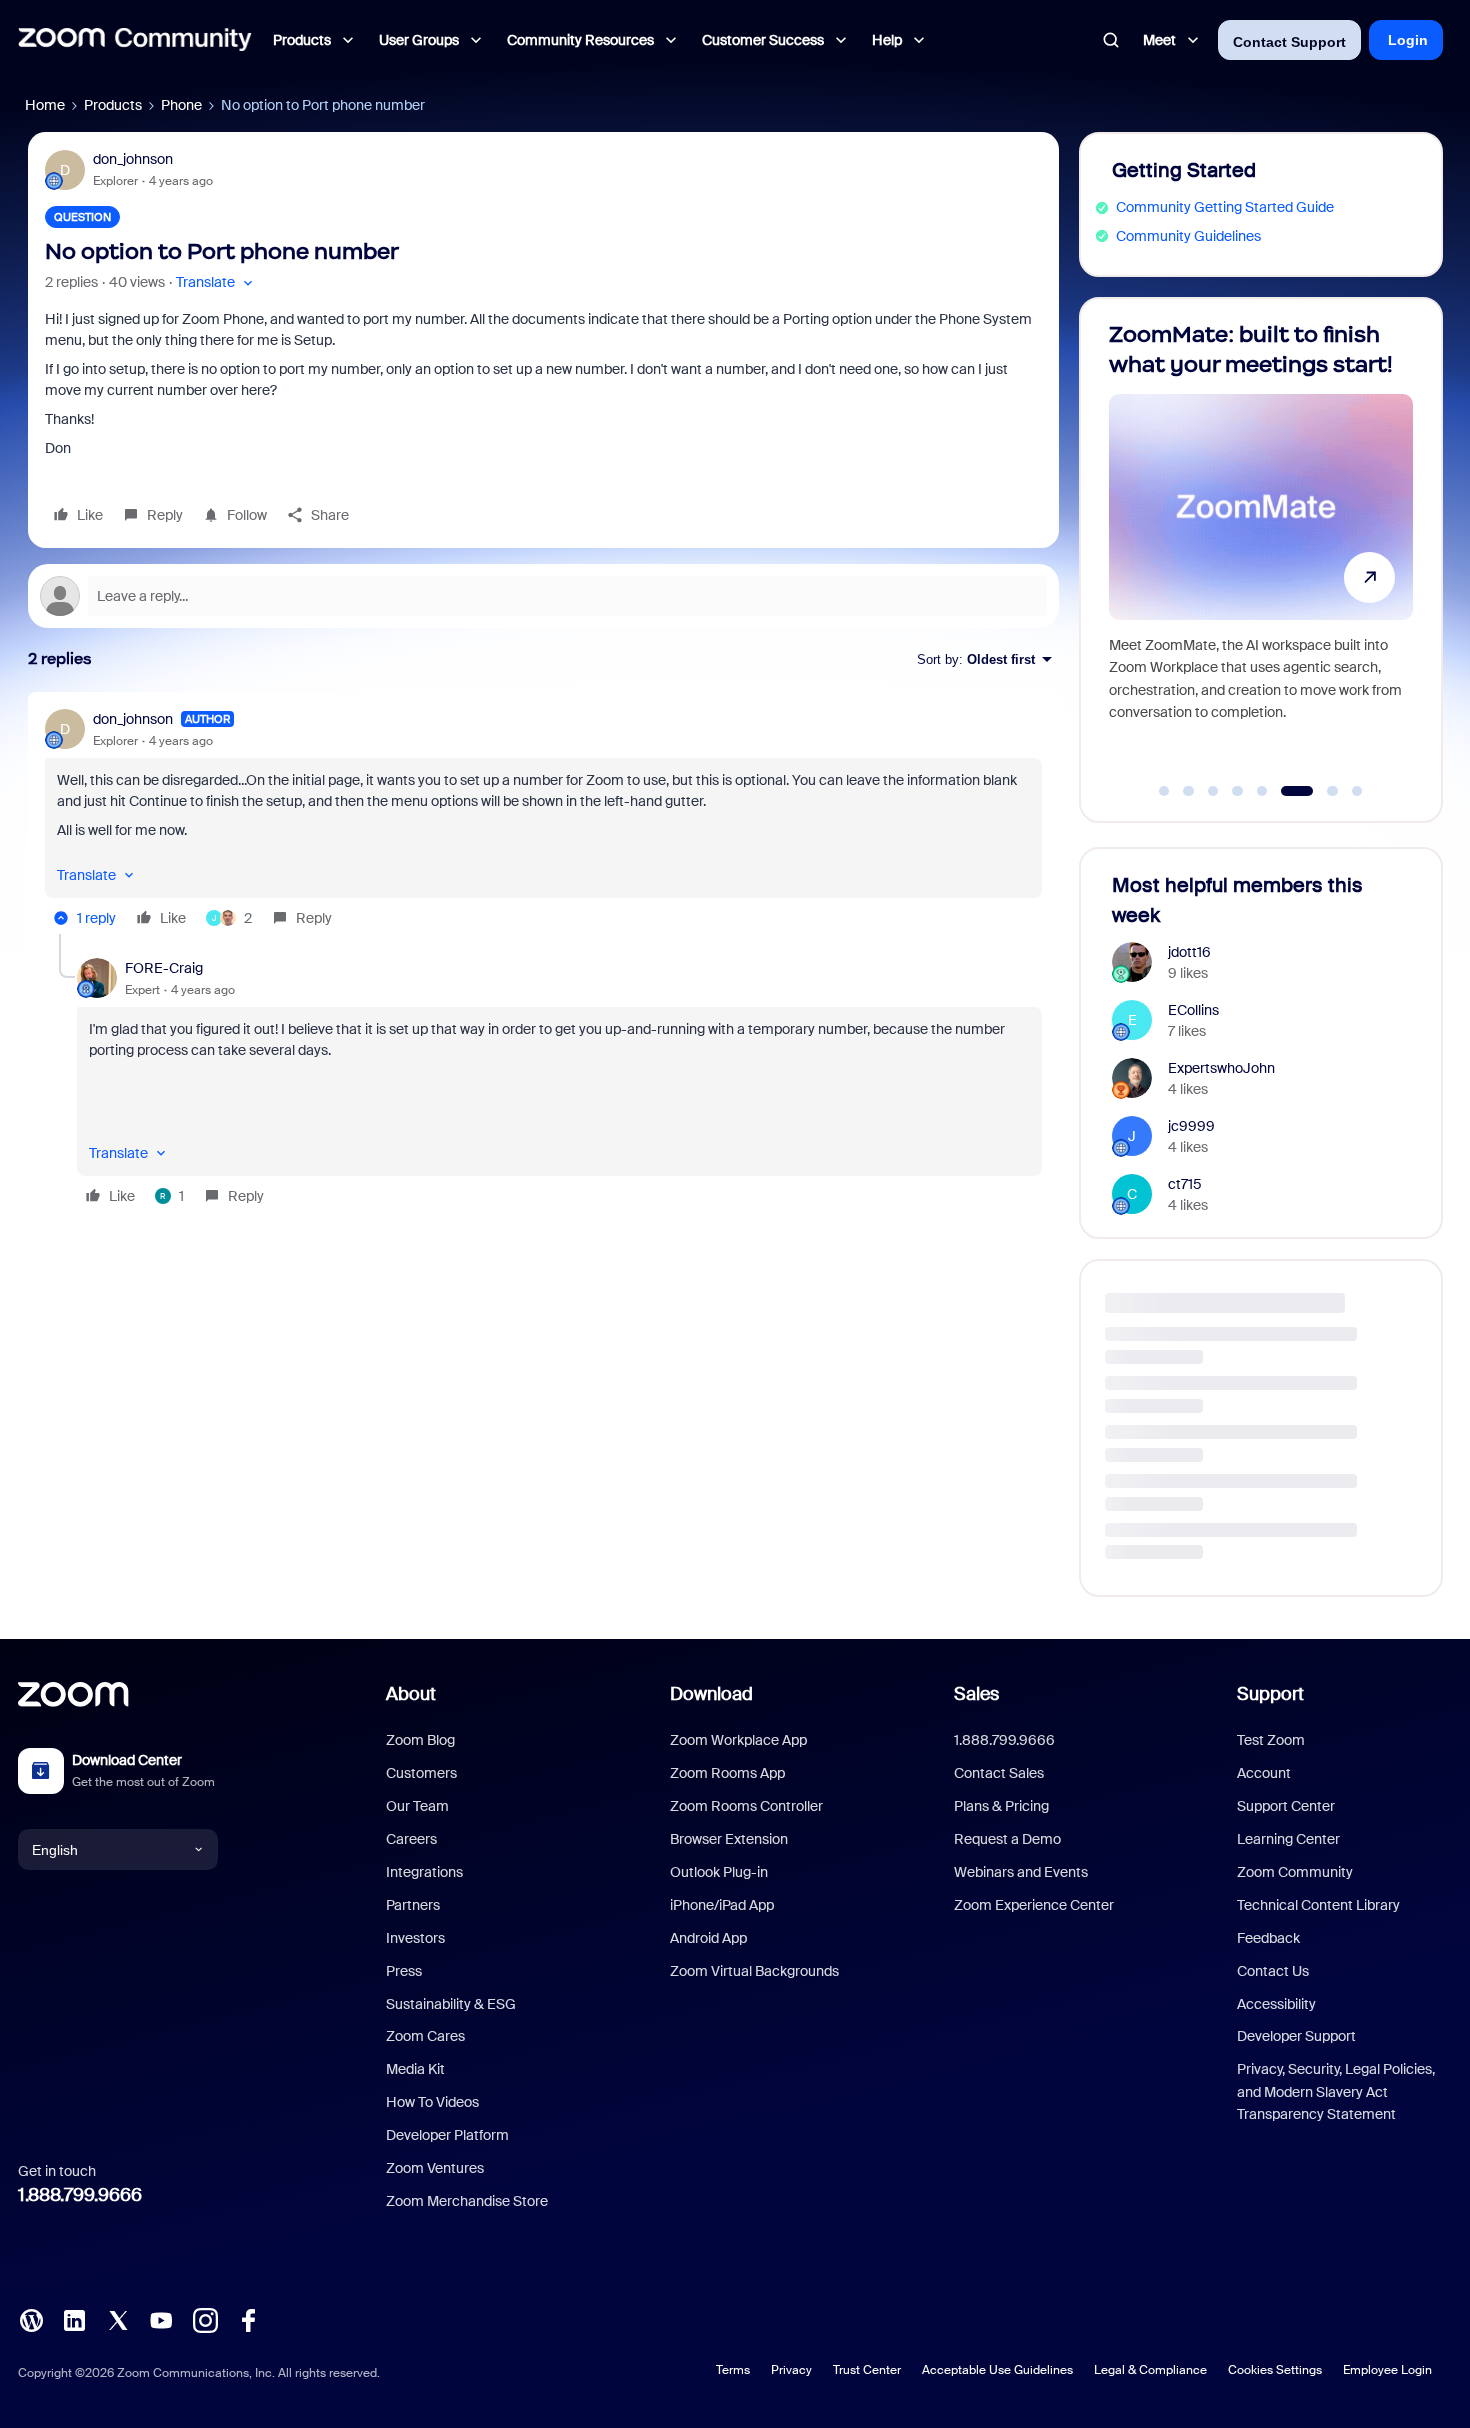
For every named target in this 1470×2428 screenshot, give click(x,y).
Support (1270, 1694)
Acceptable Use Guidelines (997, 2370)
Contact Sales (999, 1773)
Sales (976, 1694)
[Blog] (31, 2319)
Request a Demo (1007, 1839)
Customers (421, 1773)
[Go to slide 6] (1287, 791)
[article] (543, 821)
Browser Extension (729, 1839)
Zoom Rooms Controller (746, 1806)
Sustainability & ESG (451, 2004)
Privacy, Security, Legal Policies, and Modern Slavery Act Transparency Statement (1336, 2091)
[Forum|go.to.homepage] (135, 40)
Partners (413, 1905)
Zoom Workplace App (738, 1740)
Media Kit (415, 2069)
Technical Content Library (1318, 1905)
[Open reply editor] (543, 596)
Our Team (417, 1806)
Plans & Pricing (1001, 1806)
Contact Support (1289, 42)
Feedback (1268, 1938)
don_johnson (133, 159)
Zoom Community (1295, 1872)
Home (45, 105)
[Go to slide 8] (1357, 791)
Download (711, 1694)
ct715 (1185, 1184)
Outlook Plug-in (719, 1872)
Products (113, 105)
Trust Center (867, 2370)
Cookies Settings (1275, 2370)
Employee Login (1387, 2370)
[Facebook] (248, 2319)
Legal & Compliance (1150, 2370)
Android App (708, 1938)
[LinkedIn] (74, 2319)
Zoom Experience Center (1034, 1905)
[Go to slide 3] (1213, 791)
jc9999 (1191, 1126)
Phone (181, 105)
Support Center (1286, 1806)
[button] (216, 282)
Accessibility (1276, 2004)
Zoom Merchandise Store (467, 2201)
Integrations (424, 1872)
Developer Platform (447, 2135)
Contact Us (1273, 1971)
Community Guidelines (1188, 236)
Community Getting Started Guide (1225, 207)
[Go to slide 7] (1321, 791)
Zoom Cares (425, 2036)
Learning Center (1288, 1839)
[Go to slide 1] (1164, 791)
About (411, 1694)
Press (404, 1971)
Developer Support (1296, 2036)
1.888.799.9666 (80, 2195)
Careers (411, 1839)
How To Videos (432, 2102)
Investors (415, 1938)
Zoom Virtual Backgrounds (754, 1971)
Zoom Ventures (435, 2168)
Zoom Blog (420, 1740)
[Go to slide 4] (1238, 791)
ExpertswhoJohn (1221, 1068)
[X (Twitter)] (118, 2319)
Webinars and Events (1021, 1872)
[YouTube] (161, 2319)
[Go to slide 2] (1189, 791)
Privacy (791, 2370)
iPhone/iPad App (722, 1905)
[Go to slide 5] (1262, 791)
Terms (733, 2370)
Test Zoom (1271, 1740)
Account (1264, 1773)
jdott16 (1189, 952)
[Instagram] (205, 2319)
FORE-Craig (164, 968)
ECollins (1193, 1010)
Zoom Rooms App (727, 1773)
